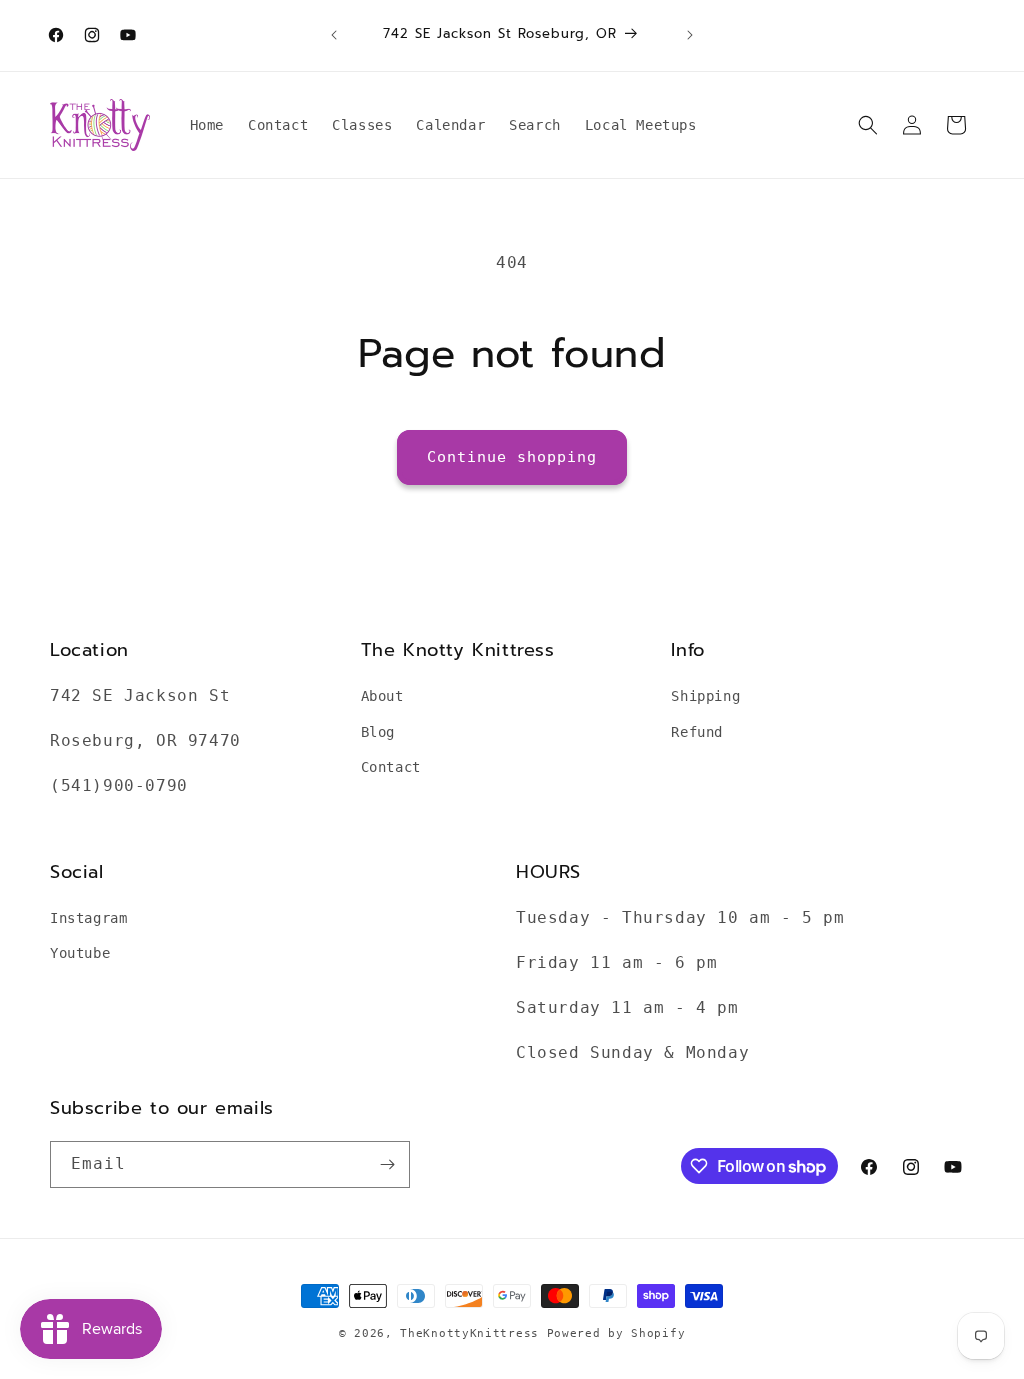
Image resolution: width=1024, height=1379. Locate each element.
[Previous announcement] (334, 35)
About (382, 696)
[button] (868, 125)
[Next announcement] (690, 35)
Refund (697, 732)
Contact (391, 767)
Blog (378, 732)
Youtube (80, 953)
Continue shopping (512, 457)
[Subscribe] (387, 1164)
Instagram (88, 918)
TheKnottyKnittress (469, 1333)
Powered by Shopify (616, 1333)
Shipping (705, 696)
